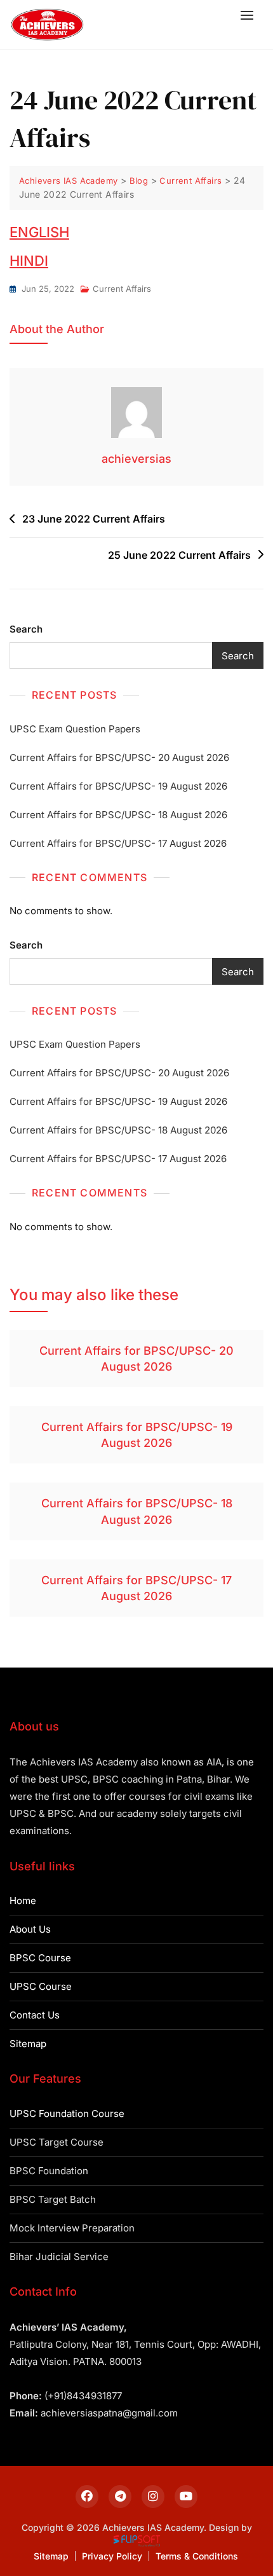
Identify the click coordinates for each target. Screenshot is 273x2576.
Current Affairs (122, 289)
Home (23, 1901)
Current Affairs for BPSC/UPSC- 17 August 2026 (118, 843)
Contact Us (35, 2015)
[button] (250, 15)
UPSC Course (41, 1986)
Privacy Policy (112, 2556)
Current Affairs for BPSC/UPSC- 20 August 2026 (119, 757)
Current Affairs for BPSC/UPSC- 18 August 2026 (118, 815)
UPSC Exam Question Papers (75, 729)
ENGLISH (39, 232)
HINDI (29, 261)
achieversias (136, 459)
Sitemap (28, 2044)
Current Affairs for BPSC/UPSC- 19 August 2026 (118, 786)
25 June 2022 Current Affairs (179, 555)
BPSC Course (40, 1958)
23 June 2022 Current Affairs (94, 519)
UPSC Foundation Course (67, 2114)
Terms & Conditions (197, 2556)
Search (26, 629)
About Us (30, 1929)
